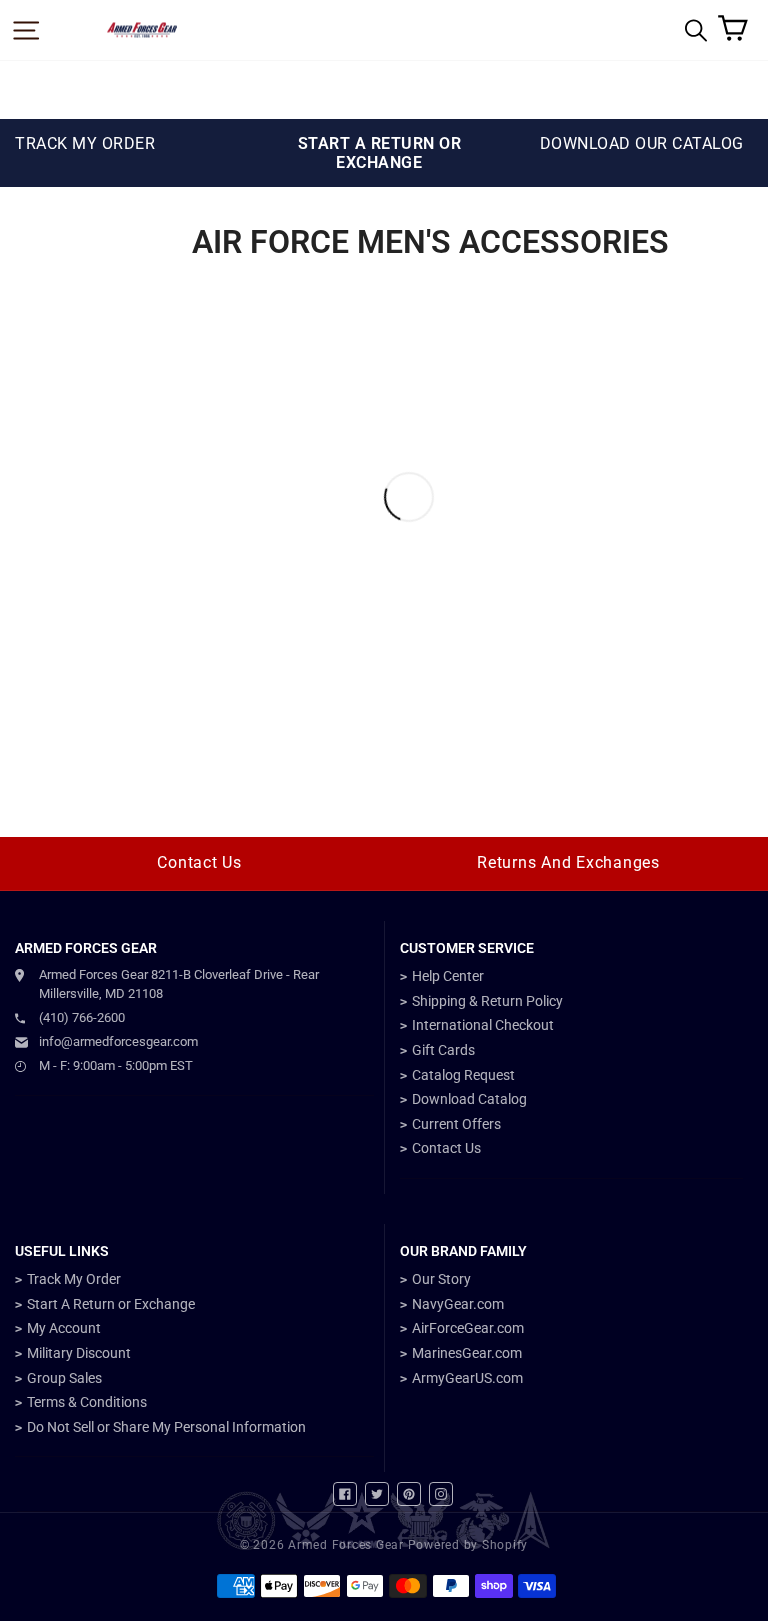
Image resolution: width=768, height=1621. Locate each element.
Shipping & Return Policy (487, 1001)
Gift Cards (443, 1050)
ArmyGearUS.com (467, 1378)
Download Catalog (469, 1099)
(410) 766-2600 (82, 1017)
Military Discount (79, 1353)
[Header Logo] (142, 30)
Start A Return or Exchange (111, 1304)
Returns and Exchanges (568, 862)
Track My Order (74, 1279)
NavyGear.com (458, 1304)
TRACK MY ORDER (85, 143)
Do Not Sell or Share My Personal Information (166, 1427)
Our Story (441, 1279)
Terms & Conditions (87, 1402)
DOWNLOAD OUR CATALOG (642, 143)
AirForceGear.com (468, 1328)
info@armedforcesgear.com (118, 1041)
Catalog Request (463, 1075)
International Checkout (483, 1025)
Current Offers (456, 1124)
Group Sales (64, 1378)
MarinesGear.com (467, 1353)
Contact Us (199, 862)
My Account (64, 1328)
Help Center (448, 976)
